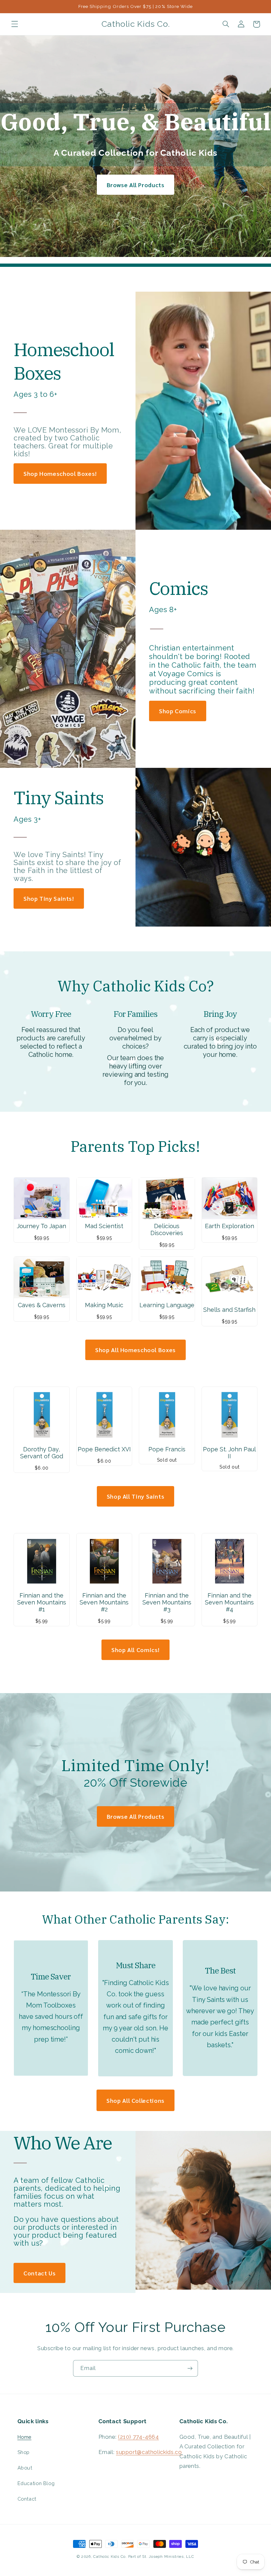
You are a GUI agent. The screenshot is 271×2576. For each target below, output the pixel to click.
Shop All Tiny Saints (136, 1496)
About (25, 2468)
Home (25, 2437)
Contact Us (39, 2273)
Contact (27, 2499)
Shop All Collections (135, 2100)
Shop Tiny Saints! (49, 898)
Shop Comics (178, 711)
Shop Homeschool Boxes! (60, 473)
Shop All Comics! (135, 1650)
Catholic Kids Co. (110, 2556)
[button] (15, 24)
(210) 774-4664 (138, 2437)
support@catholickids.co (149, 2452)
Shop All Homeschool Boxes (135, 1350)
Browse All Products (136, 185)
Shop (24, 2452)
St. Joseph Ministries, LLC (168, 2556)
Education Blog (36, 2483)
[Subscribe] (190, 2368)
